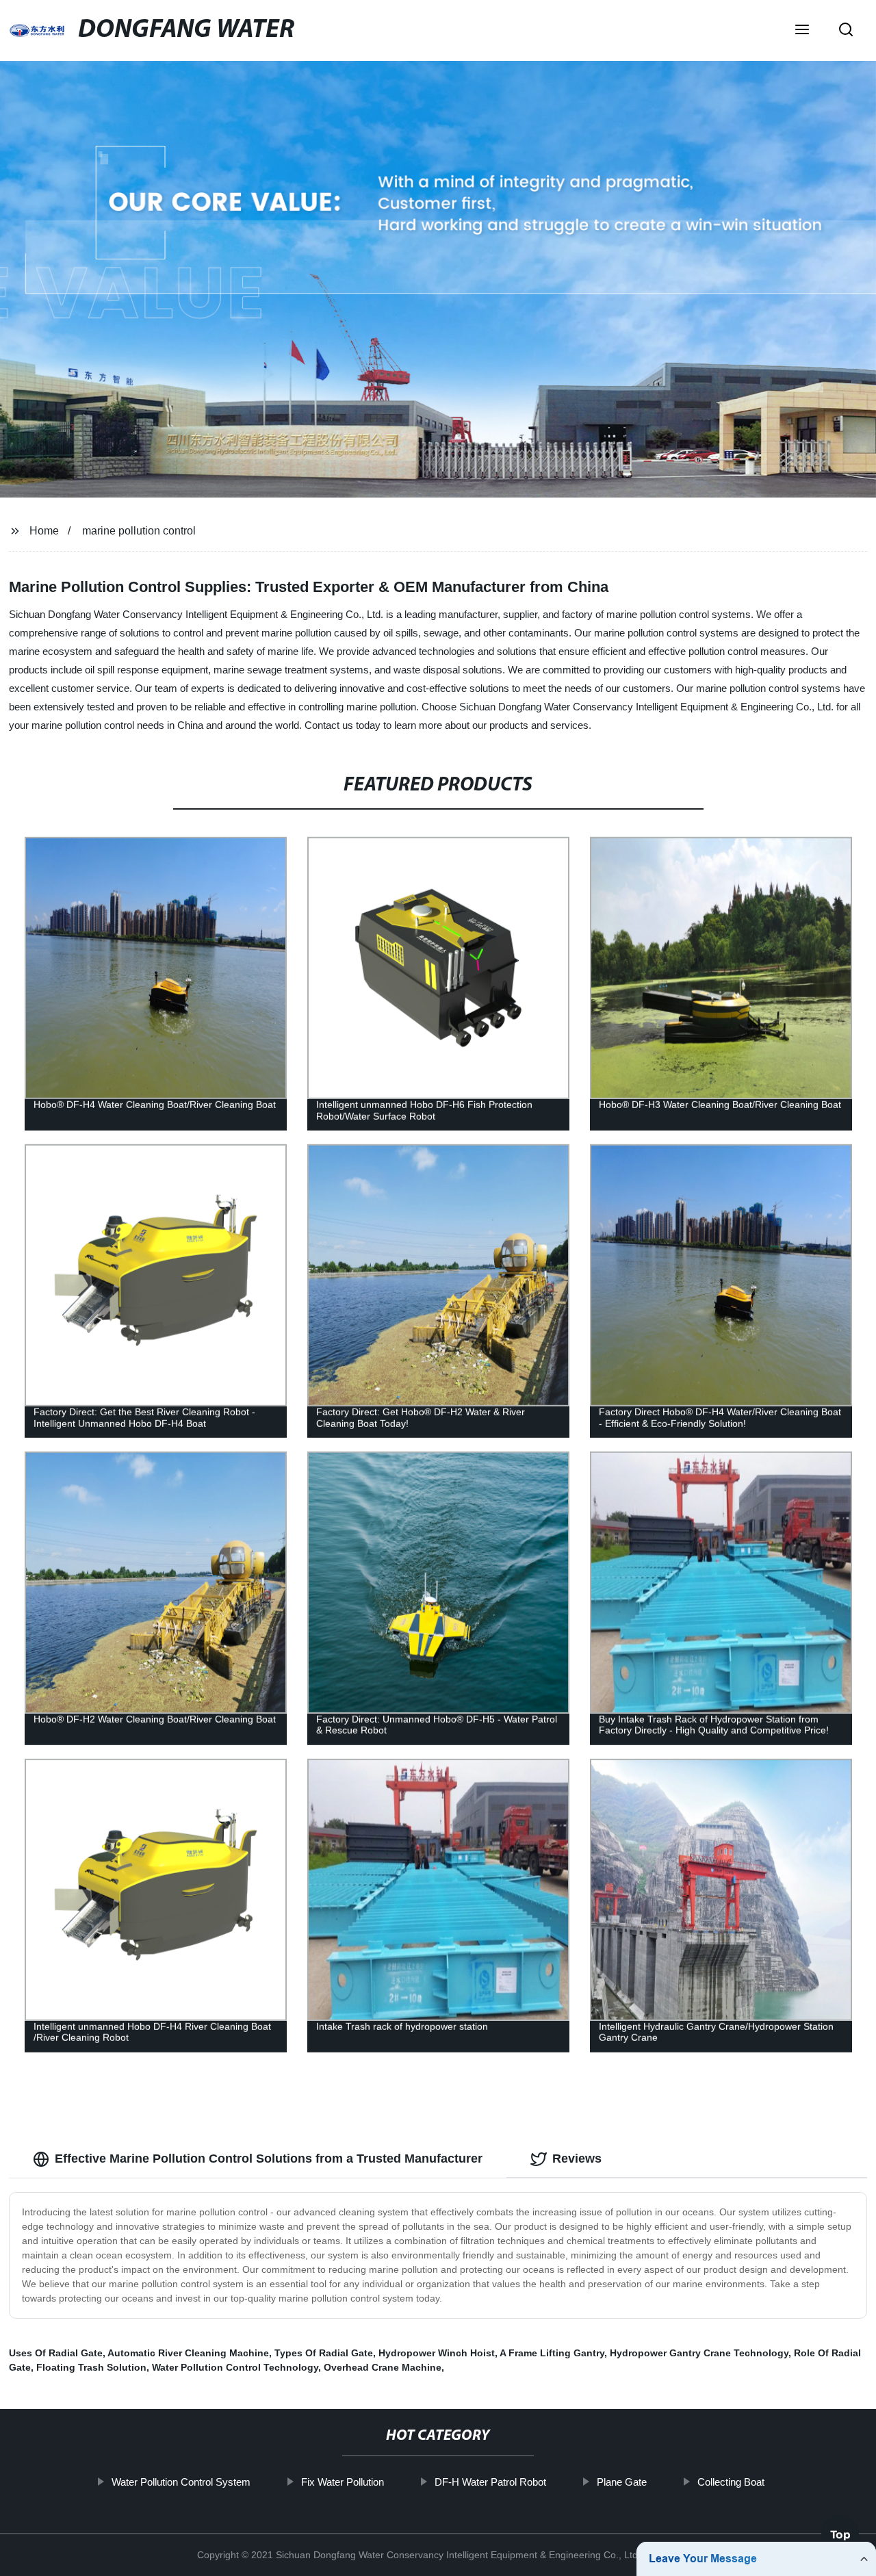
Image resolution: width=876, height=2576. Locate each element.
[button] (802, 31)
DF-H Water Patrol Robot (490, 2482)
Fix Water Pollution (343, 2482)
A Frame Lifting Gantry (552, 2353)
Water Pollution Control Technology (235, 2367)
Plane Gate (622, 2482)
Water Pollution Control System (181, 2482)
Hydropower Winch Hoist (437, 2353)
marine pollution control (139, 531)
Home (44, 531)
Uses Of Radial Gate (56, 2353)
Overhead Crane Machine (383, 2367)
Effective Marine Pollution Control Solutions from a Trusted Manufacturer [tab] (269, 2159)
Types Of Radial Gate (324, 2353)
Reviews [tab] (577, 2159)
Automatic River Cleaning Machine (188, 2353)
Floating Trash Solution (91, 2367)
